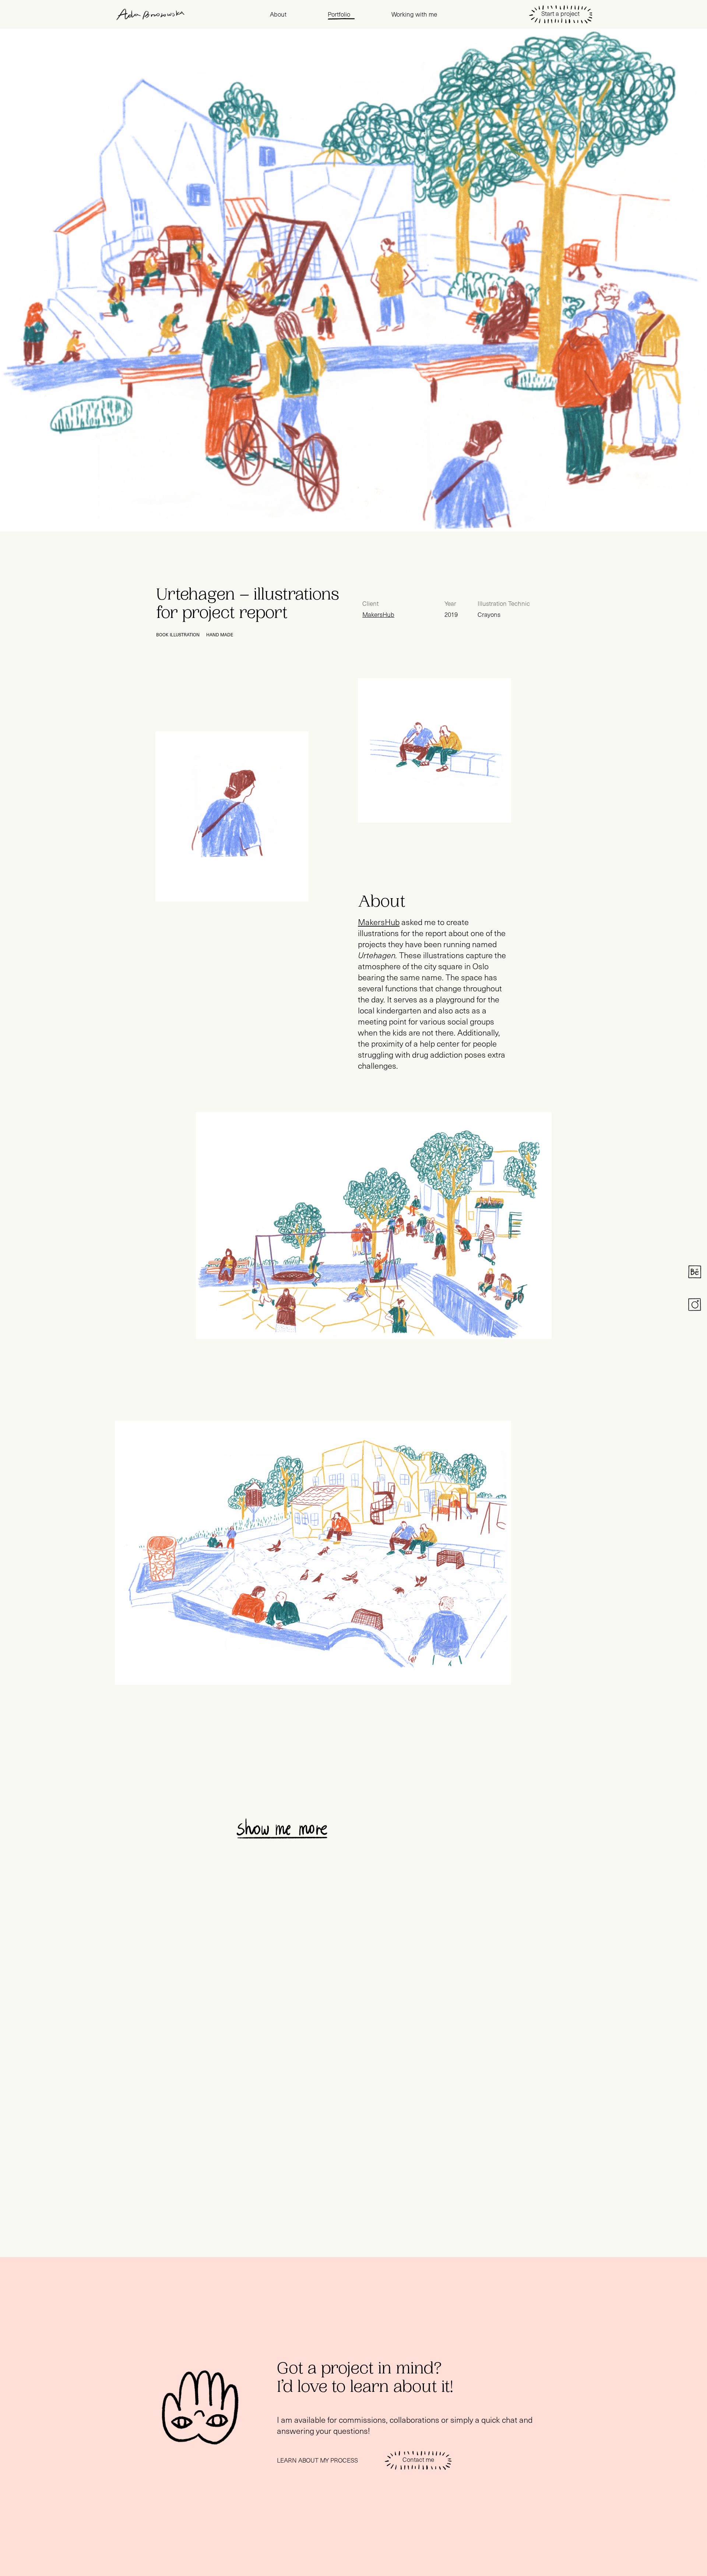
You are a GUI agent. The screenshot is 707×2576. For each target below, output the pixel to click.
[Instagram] (695, 1305)
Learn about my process (317, 2460)
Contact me (418, 2459)
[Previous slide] (414, 1828)
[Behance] (695, 1272)
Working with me (414, 14)
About (278, 14)
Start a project (560, 13)
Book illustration (178, 635)
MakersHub (378, 614)
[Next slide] (456, 1828)
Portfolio (339, 14)
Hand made (220, 635)
